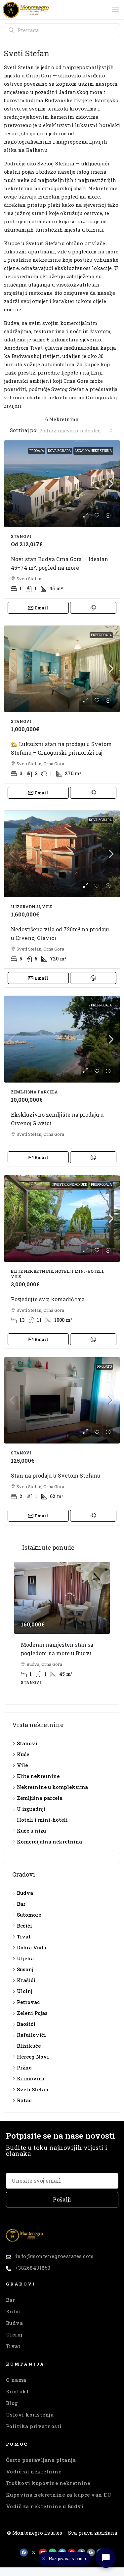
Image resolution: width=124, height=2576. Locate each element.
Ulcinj (14, 2334)
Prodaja (37, 451)
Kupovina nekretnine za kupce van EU (59, 2495)
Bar (11, 2300)
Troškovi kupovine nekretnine (48, 2483)
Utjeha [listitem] (25, 1958)
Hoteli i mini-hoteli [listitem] (42, 1820)
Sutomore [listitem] (29, 1915)
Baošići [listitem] (26, 2024)
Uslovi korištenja (30, 2415)
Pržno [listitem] (24, 2067)
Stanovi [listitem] (27, 1743)
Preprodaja (101, 635)
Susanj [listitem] (25, 1969)
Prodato (104, 1367)
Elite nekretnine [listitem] (38, 1776)
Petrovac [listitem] (28, 2002)
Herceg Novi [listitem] (33, 2057)
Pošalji (62, 2199)
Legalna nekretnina (93, 451)
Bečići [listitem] (24, 1926)
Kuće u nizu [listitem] (31, 1831)
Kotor (14, 2311)
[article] (62, 1628)
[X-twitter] (33, 2553)
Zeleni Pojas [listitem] (32, 2013)
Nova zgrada (59, 451)
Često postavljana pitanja (41, 2460)
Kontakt (18, 2391)
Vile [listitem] (22, 1765)
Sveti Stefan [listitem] (33, 2089)
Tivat (13, 2346)
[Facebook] (24, 2553)
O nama (16, 2380)
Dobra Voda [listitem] (32, 1947)
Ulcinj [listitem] (25, 1991)
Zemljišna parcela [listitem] (40, 1798)
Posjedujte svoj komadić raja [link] (48, 1299)
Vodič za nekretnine (34, 2471)
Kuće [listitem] (23, 1754)
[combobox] (76, 430)
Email (41, 608)
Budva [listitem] (25, 1893)
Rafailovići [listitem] (31, 2035)
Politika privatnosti (34, 2426)
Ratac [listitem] (24, 2100)
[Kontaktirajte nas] (106, 2558)
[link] (62, 484)
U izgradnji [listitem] (31, 1809)
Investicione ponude (69, 1185)
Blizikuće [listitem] (29, 2046)
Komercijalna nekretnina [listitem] (49, 1842)
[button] (116, 10)
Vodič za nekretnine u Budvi (45, 2506)
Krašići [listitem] (26, 1980)
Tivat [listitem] (24, 1936)
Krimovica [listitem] (31, 2078)
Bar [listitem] (21, 1904)
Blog (12, 2403)
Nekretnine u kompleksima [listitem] (52, 1787)
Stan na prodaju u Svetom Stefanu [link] (56, 1475)
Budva (15, 2323)
